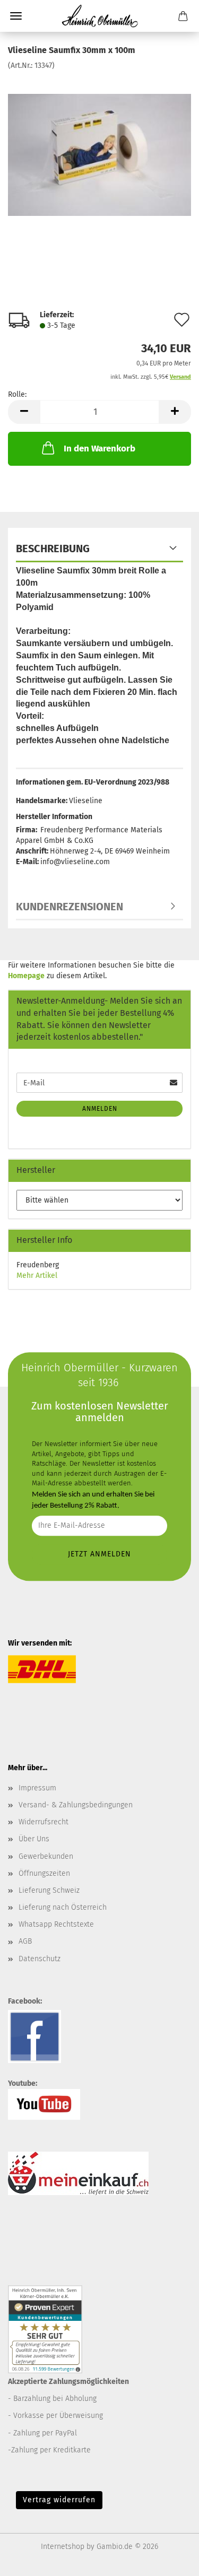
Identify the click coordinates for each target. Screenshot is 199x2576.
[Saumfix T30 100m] (99, 150)
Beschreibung (53, 549)
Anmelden (100, 1109)
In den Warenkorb (99, 449)
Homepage (26, 976)
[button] (24, 412)
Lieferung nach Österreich (63, 1907)
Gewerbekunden (46, 1856)
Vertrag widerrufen (59, 2500)
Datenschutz (40, 1959)
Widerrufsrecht (44, 1822)
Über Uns (34, 1839)
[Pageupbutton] (170, 2560)
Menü (16, 16)
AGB (25, 1941)
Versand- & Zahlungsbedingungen (76, 1805)
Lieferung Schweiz (49, 1890)
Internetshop (63, 2547)
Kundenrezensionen (70, 907)
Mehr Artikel (37, 1276)
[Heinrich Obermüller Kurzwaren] (100, 16)
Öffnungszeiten (44, 1873)
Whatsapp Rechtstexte (56, 1924)
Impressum (37, 1788)
